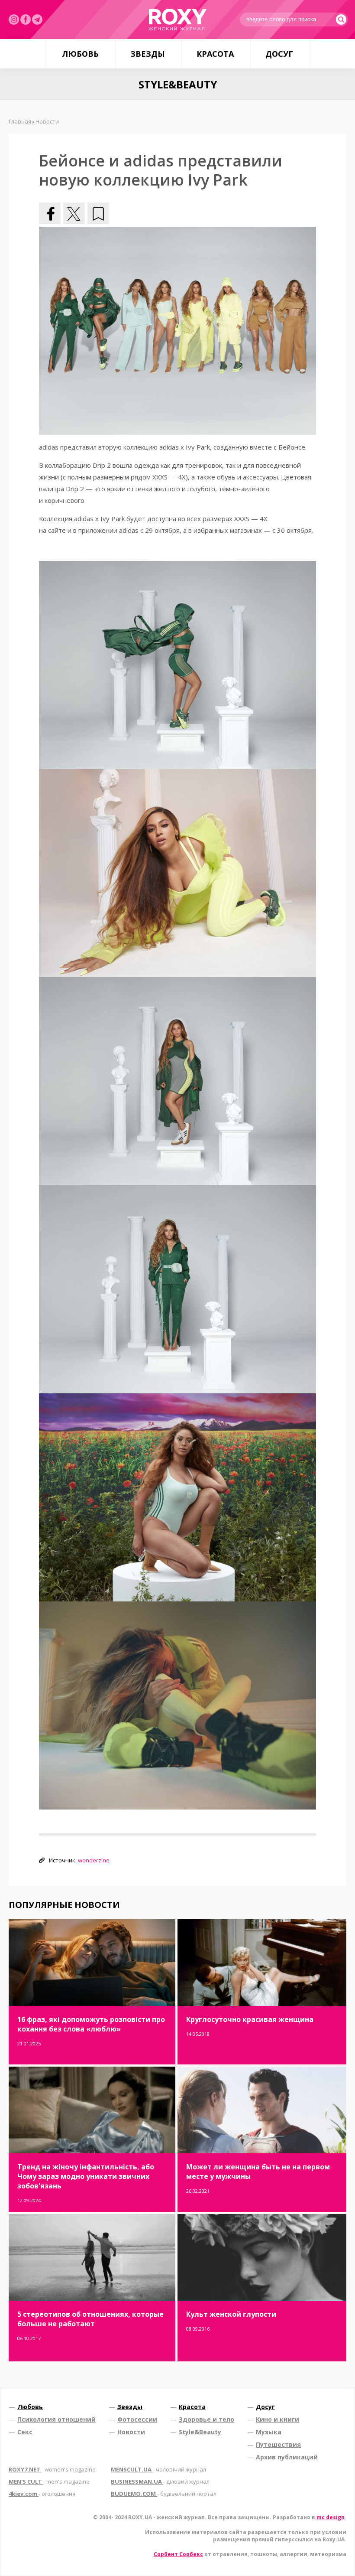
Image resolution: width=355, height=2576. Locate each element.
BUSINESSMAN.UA (160, 2481)
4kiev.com (42, 2494)
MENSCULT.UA (158, 2469)
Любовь (80, 54)
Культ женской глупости (231, 2314)
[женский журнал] (177, 20)
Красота (215, 54)
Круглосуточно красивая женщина (250, 2019)
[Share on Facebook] (50, 213)
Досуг (279, 54)
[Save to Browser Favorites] (98, 213)
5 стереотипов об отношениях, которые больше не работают (90, 2319)
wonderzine (94, 1860)
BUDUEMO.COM (164, 2494)
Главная (20, 121)
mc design (331, 2517)
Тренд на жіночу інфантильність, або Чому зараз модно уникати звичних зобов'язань (86, 2176)
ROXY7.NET (52, 2469)
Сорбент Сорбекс (178, 2554)
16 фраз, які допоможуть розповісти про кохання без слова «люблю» (91, 2024)
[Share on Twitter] (74, 213)
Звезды (148, 54)
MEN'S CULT (49, 2481)
